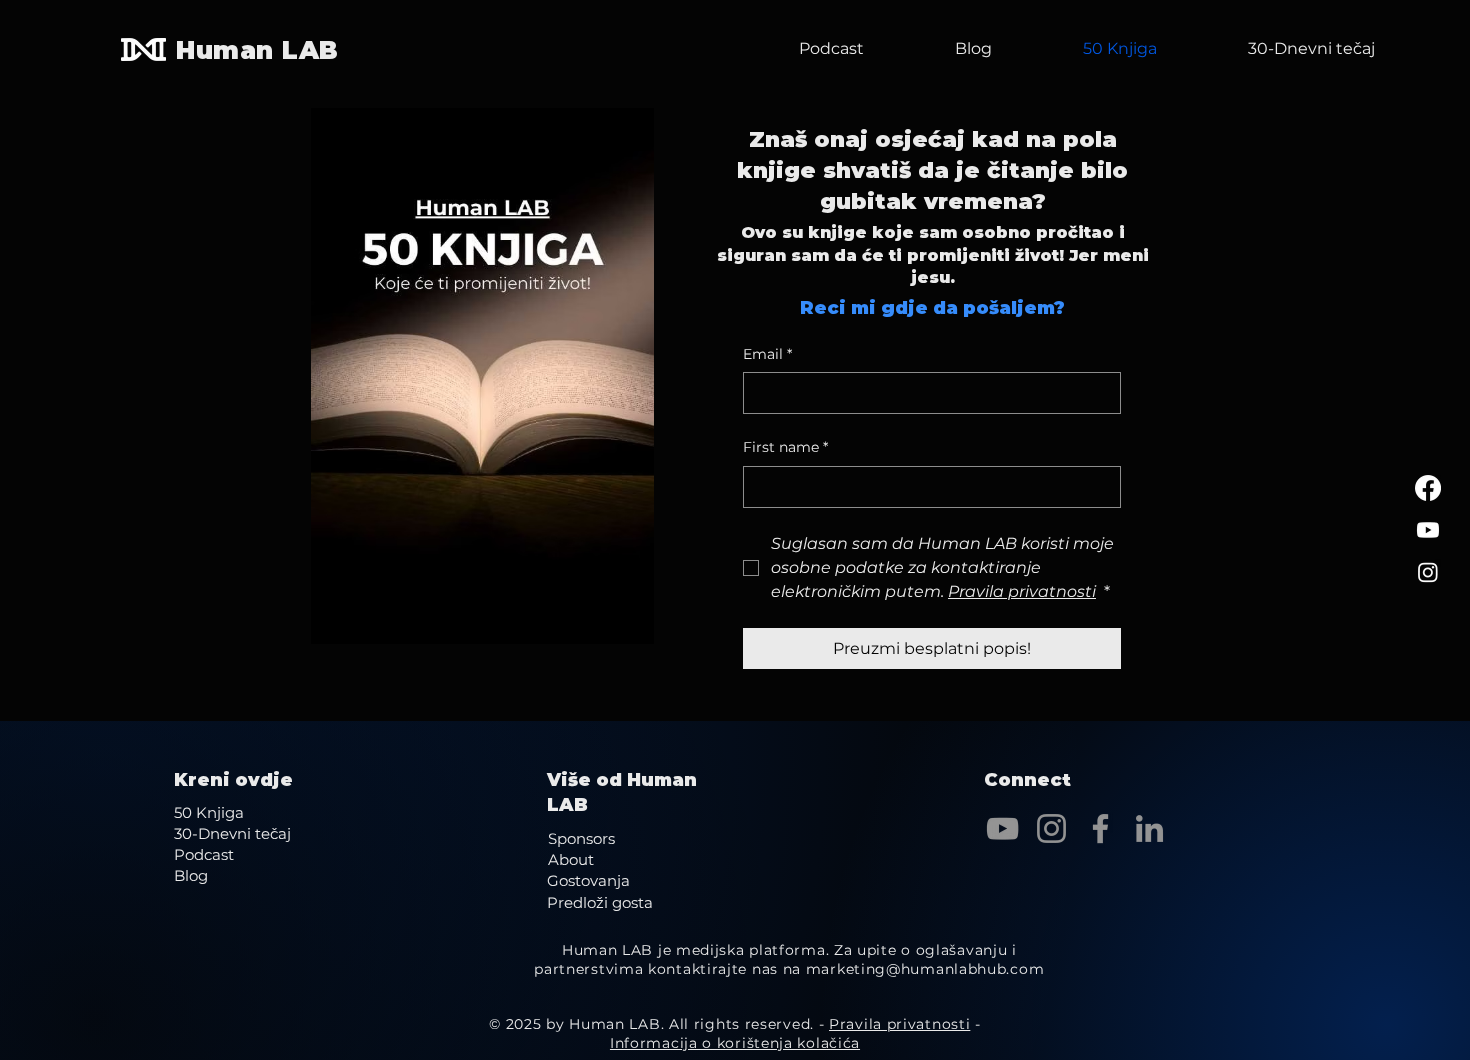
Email (767, 354)
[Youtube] (1428, 530)
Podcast (204, 854)
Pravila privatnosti (899, 1024)
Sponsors (581, 838)
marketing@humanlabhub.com (925, 969)
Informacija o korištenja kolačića (735, 1043)
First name (785, 447)
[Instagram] (1428, 572)
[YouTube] (1002, 828)
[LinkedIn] (1149, 828)
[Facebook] (1428, 488)
